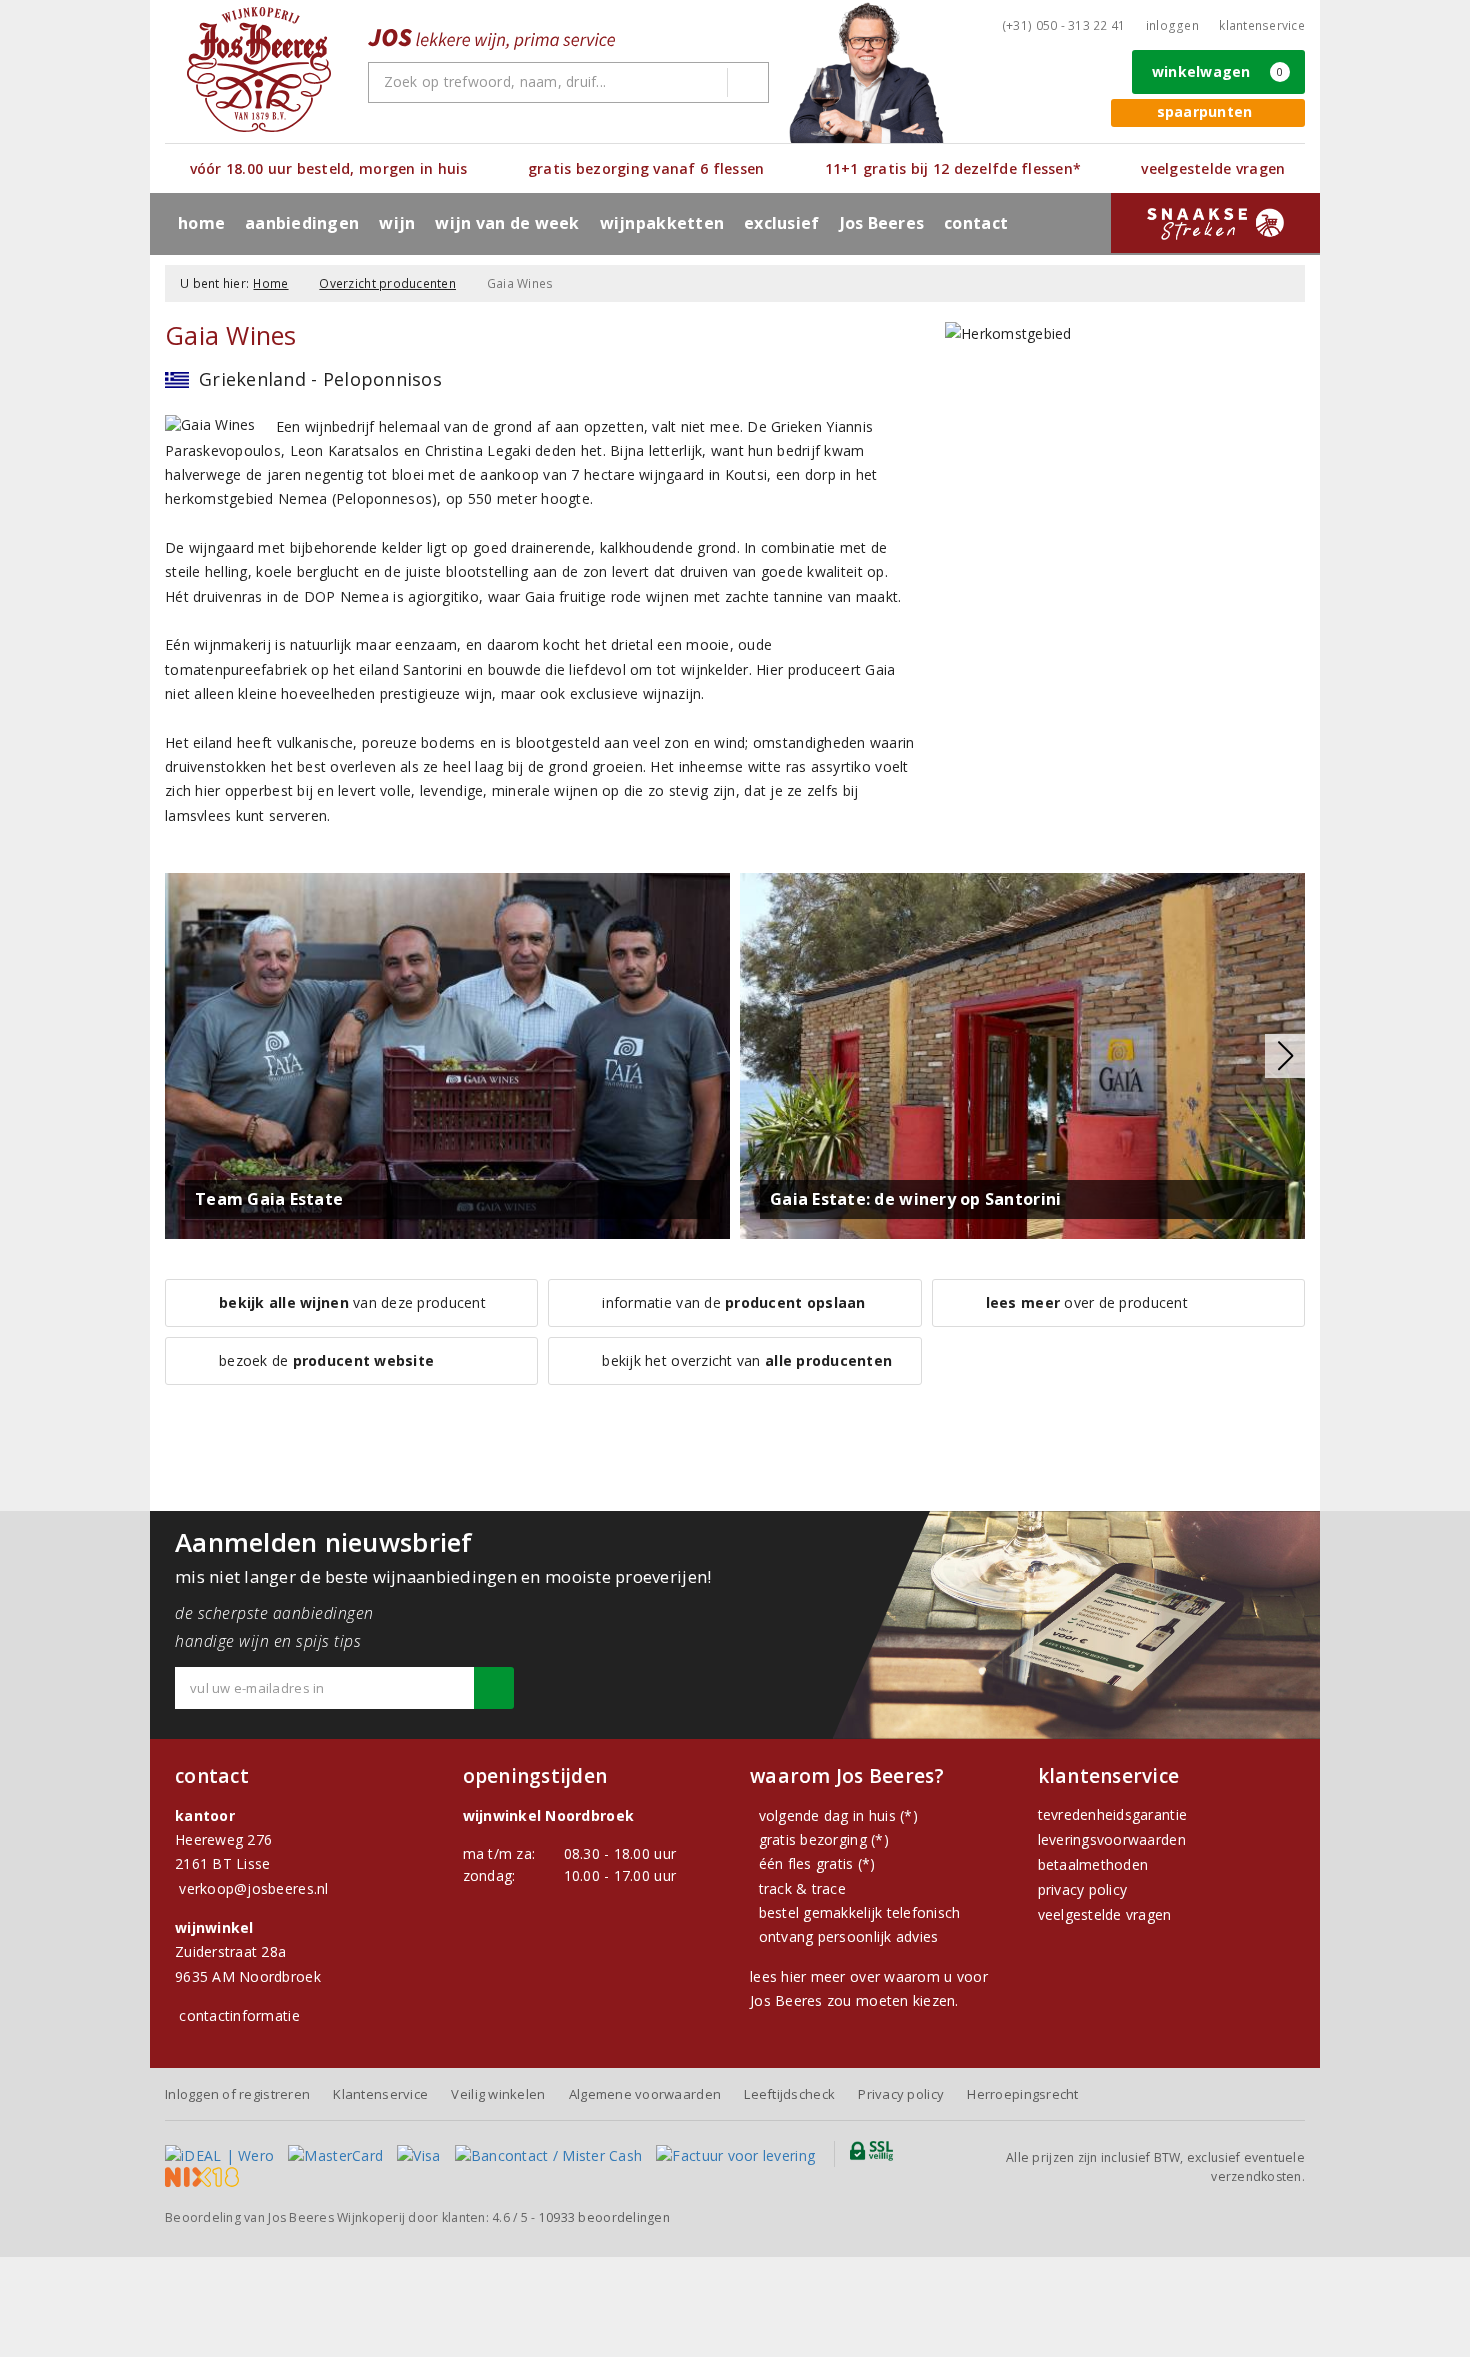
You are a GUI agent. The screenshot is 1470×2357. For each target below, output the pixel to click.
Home (201, 223)
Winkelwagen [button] (1218, 71)
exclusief (781, 223)
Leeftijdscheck (789, 2094)
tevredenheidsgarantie (1113, 1814)
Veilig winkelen (498, 2094)
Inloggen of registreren (237, 2094)
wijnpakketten (662, 223)
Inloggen (1172, 25)
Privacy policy (901, 2094)
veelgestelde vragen (1105, 1914)
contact (976, 223)
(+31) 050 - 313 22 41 (1064, 25)
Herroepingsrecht (1022, 2094)
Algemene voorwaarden (645, 2094)
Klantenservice (1262, 25)
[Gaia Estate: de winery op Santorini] (1022, 1054)
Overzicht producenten (387, 283)
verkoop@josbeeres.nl (253, 1888)
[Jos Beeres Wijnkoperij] (259, 69)
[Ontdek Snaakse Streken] (1215, 223)
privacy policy (1083, 1889)
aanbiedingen (302, 223)
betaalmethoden (1093, 1864)
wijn (397, 223)
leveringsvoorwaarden (1112, 1839)
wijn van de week (507, 223)
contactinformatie (239, 2015)
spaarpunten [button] (1205, 111)
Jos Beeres (882, 223)
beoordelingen (604, 2217)
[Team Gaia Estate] (447, 1054)
